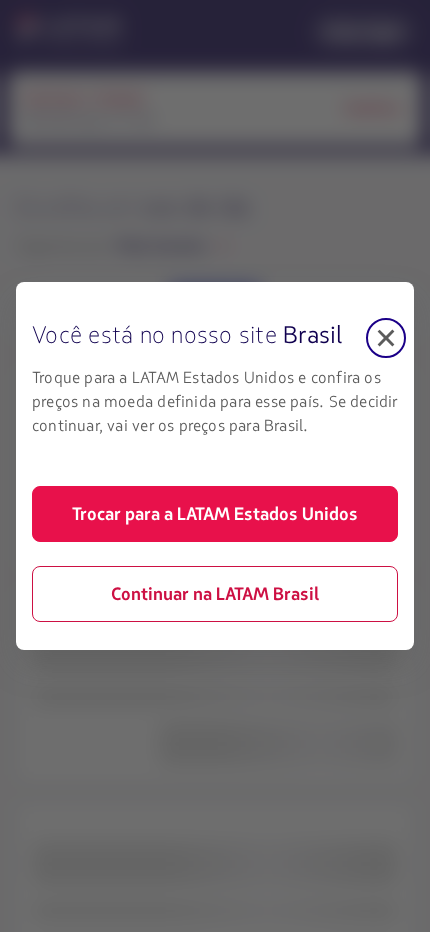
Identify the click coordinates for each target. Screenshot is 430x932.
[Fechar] (386, 338)
